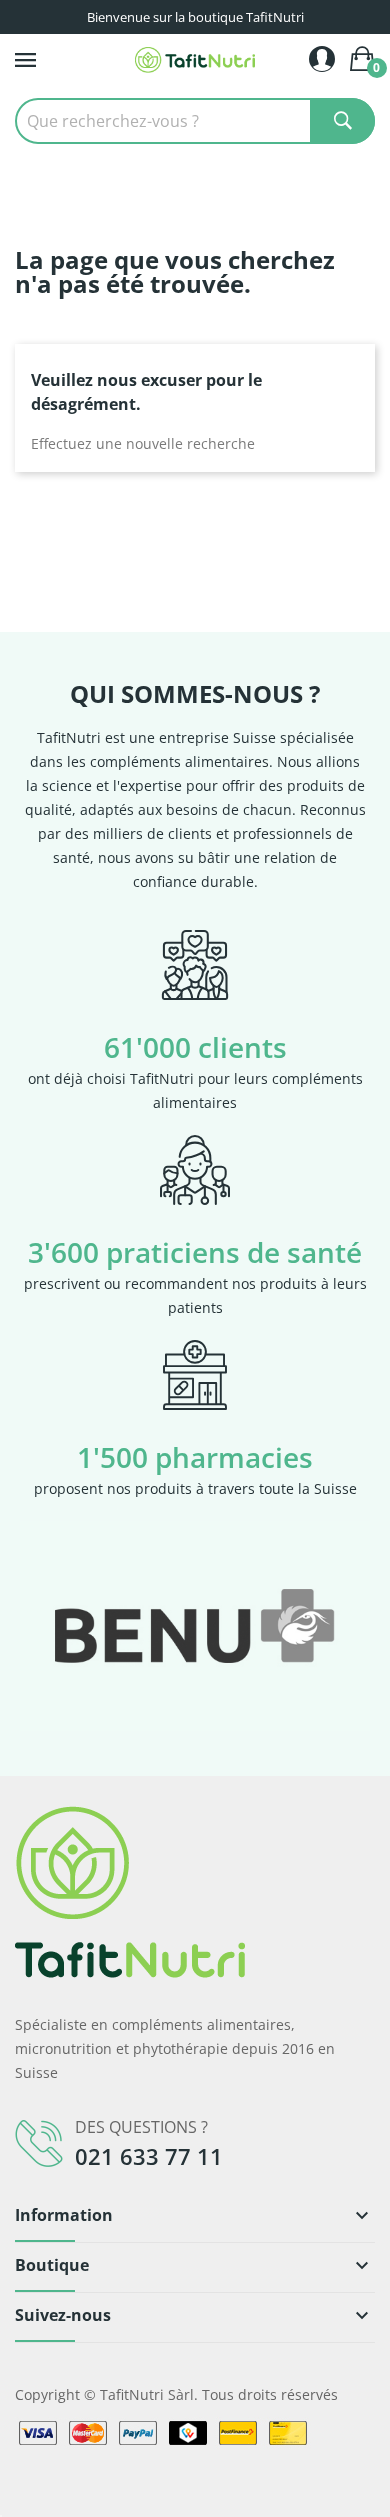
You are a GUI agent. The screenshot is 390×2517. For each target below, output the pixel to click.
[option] (195, 1626)
